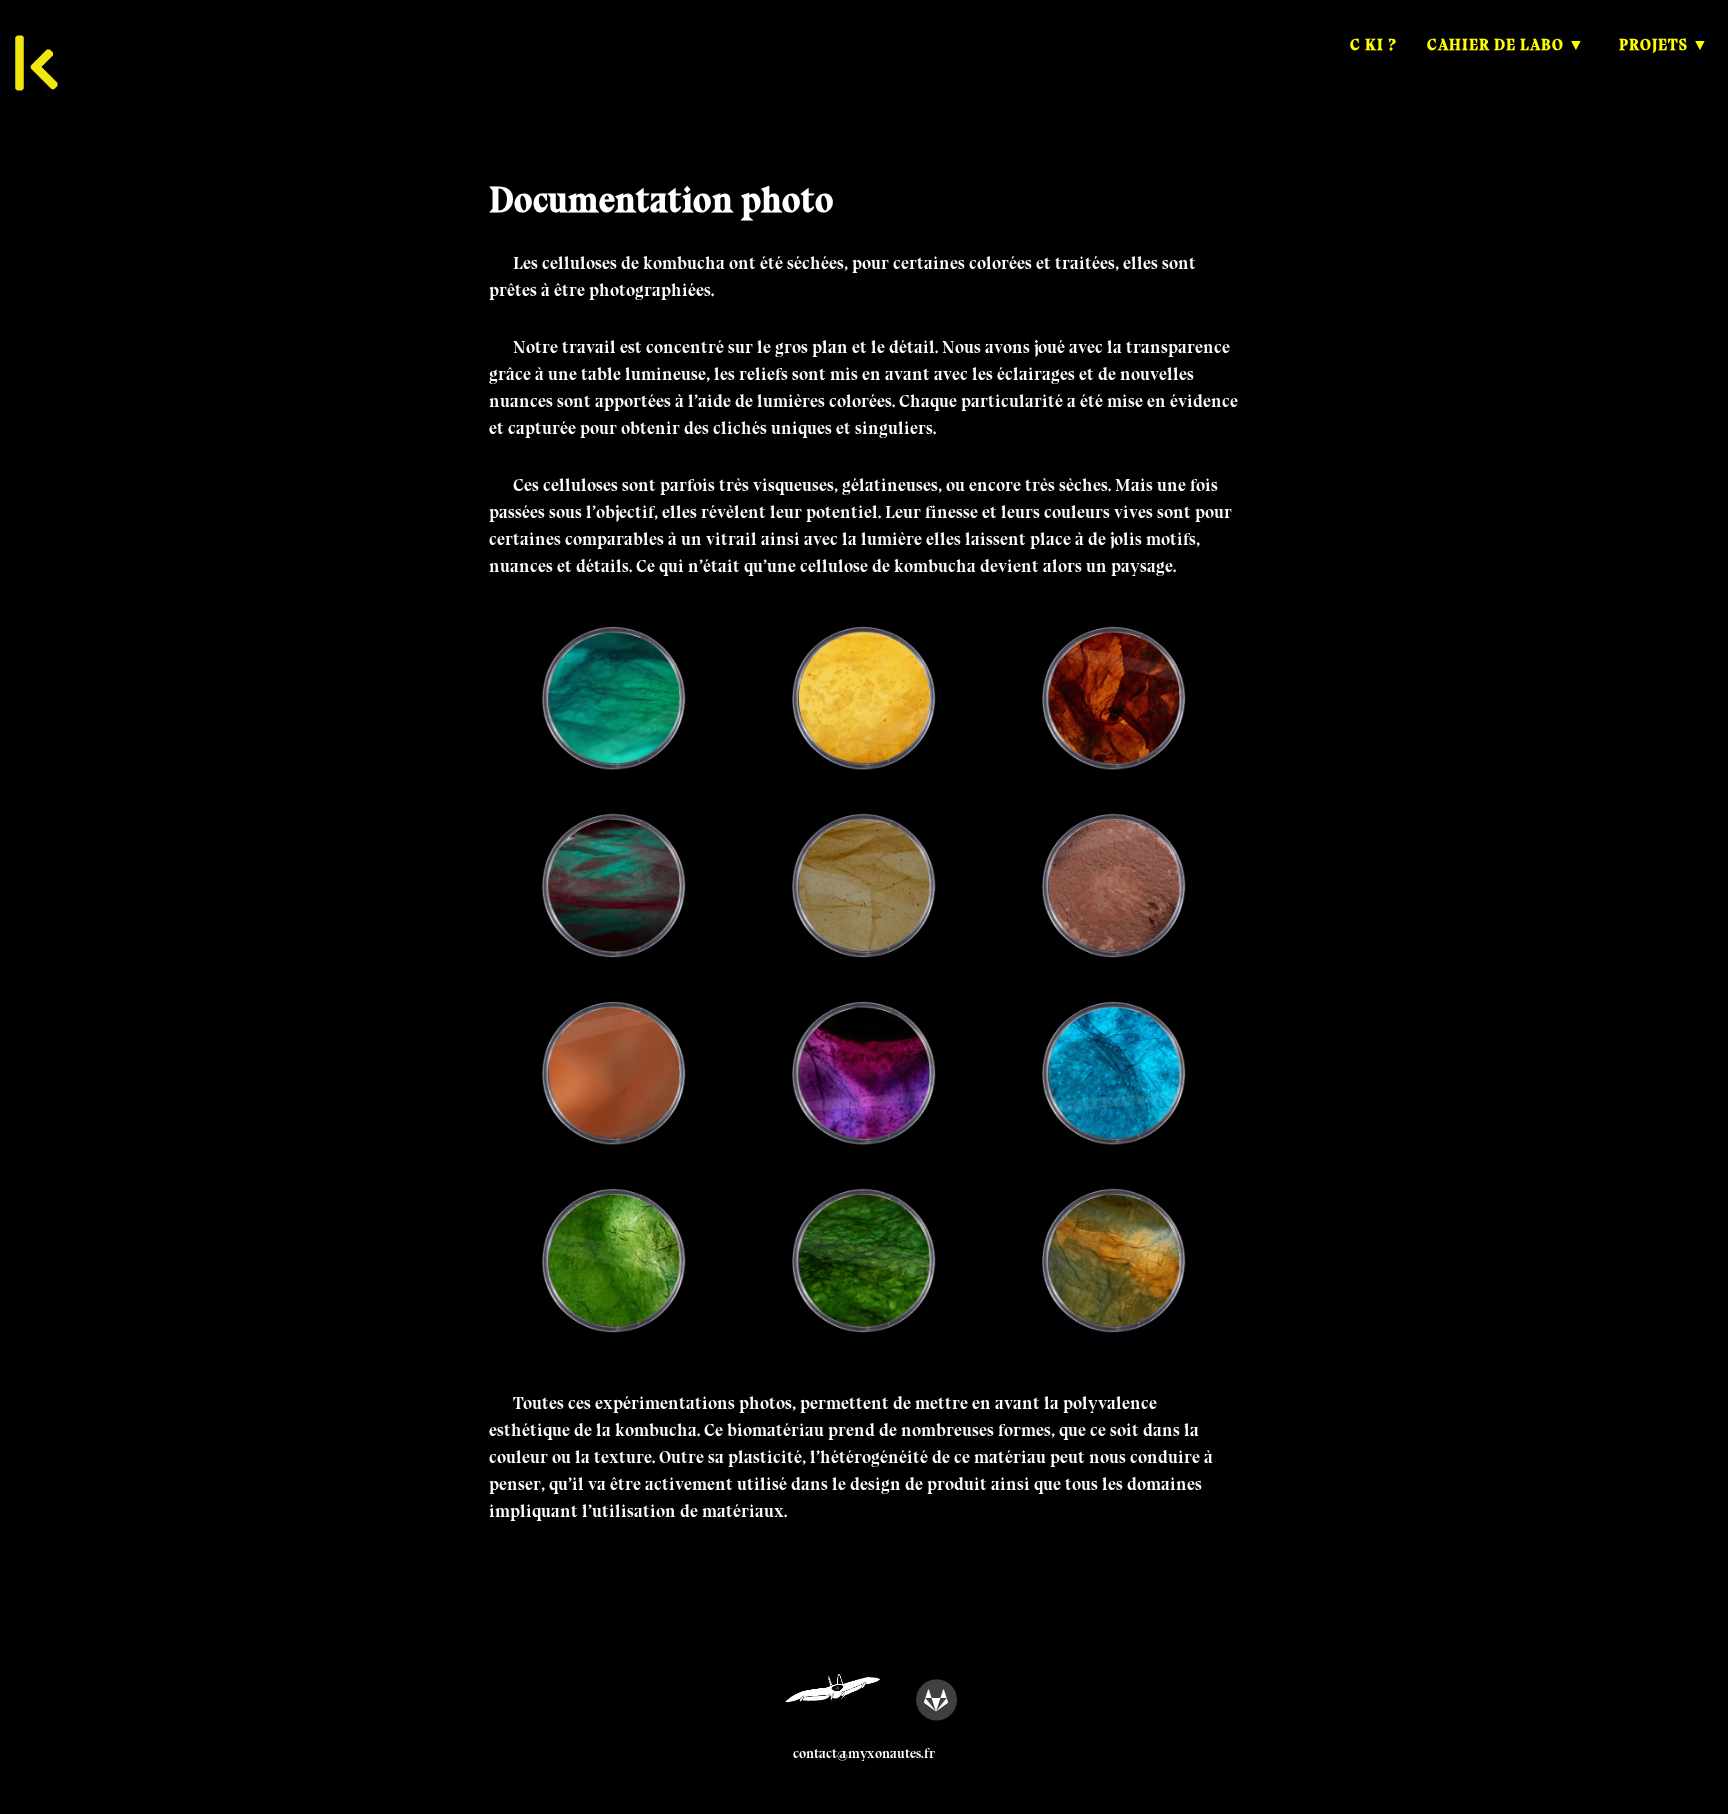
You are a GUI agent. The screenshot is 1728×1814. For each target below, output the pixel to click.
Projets (1653, 44)
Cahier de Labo (1495, 44)
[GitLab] (936, 1699)
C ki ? (1373, 44)
